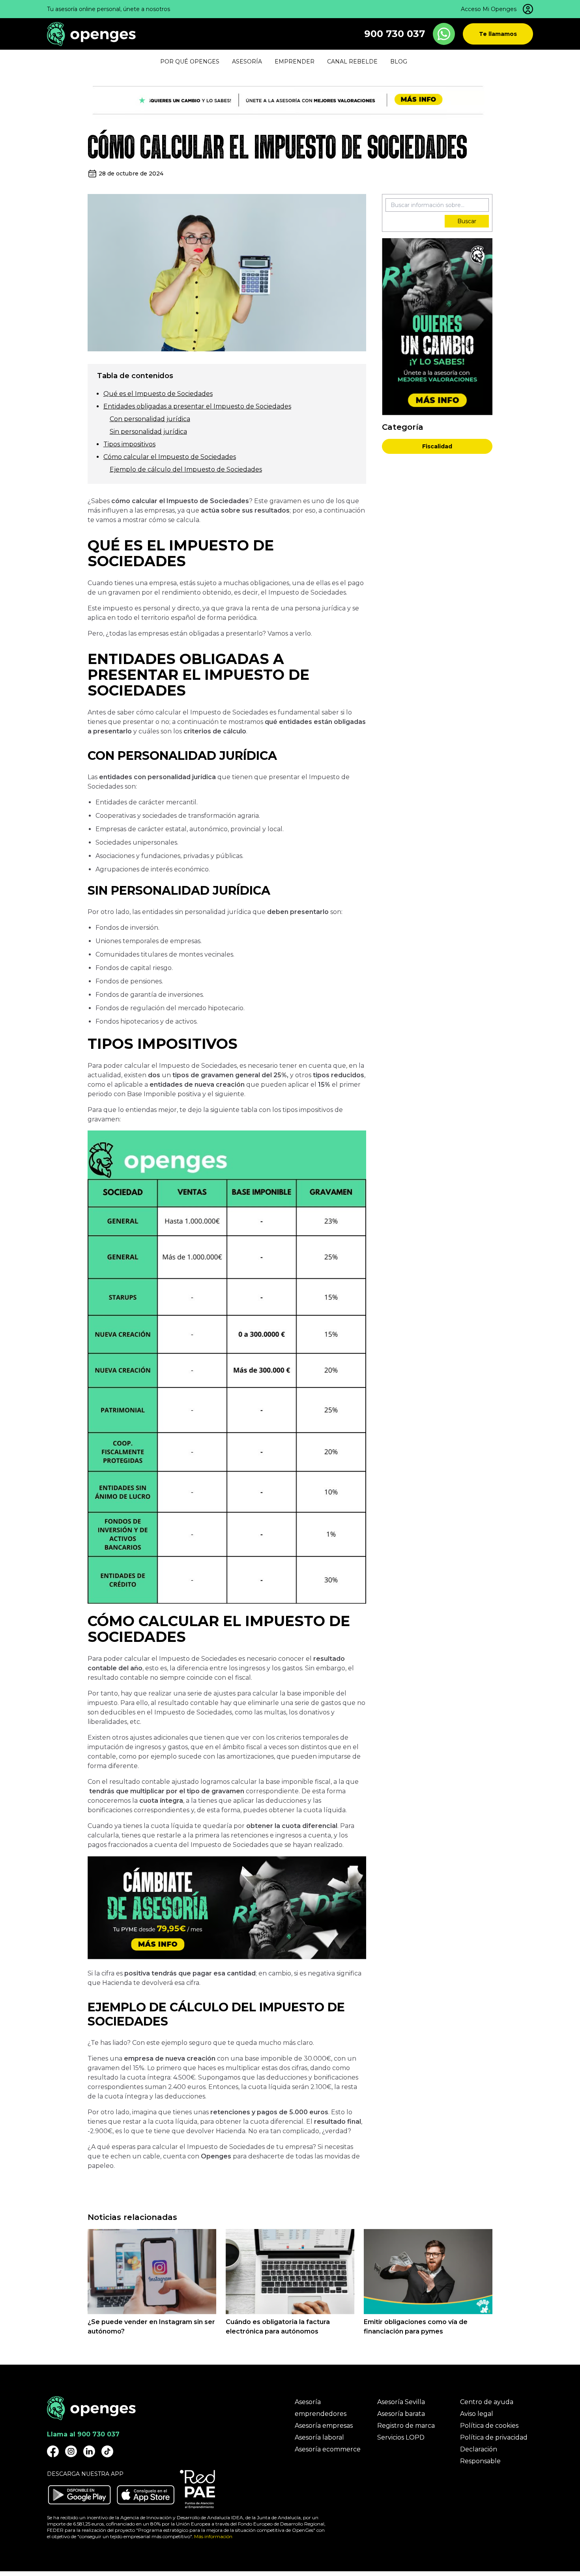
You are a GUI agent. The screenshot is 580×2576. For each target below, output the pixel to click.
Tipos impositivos (129, 444)
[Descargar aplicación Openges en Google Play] (79, 2495)
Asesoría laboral (319, 2437)
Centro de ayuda (487, 2402)
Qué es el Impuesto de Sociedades (158, 394)
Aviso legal (477, 2414)
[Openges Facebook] (53, 2451)
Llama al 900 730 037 (83, 2434)
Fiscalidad (437, 446)
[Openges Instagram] (71, 2451)
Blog (399, 62)
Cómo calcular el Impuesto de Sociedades (170, 457)
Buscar (467, 221)
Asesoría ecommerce (328, 2449)
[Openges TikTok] (107, 2451)
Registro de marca (406, 2426)
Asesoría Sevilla (401, 2402)
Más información (213, 2536)
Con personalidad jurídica (150, 419)
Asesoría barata (401, 2414)
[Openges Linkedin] (89, 2451)
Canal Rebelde (352, 62)
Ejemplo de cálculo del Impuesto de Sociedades (186, 469)
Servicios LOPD (401, 2437)
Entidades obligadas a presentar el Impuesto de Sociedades (197, 406)
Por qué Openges (190, 62)
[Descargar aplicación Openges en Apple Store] (146, 2495)
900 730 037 (395, 34)
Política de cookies (489, 2426)
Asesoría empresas (324, 2426)
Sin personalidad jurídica (148, 432)
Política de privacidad (494, 2437)
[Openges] (91, 34)
